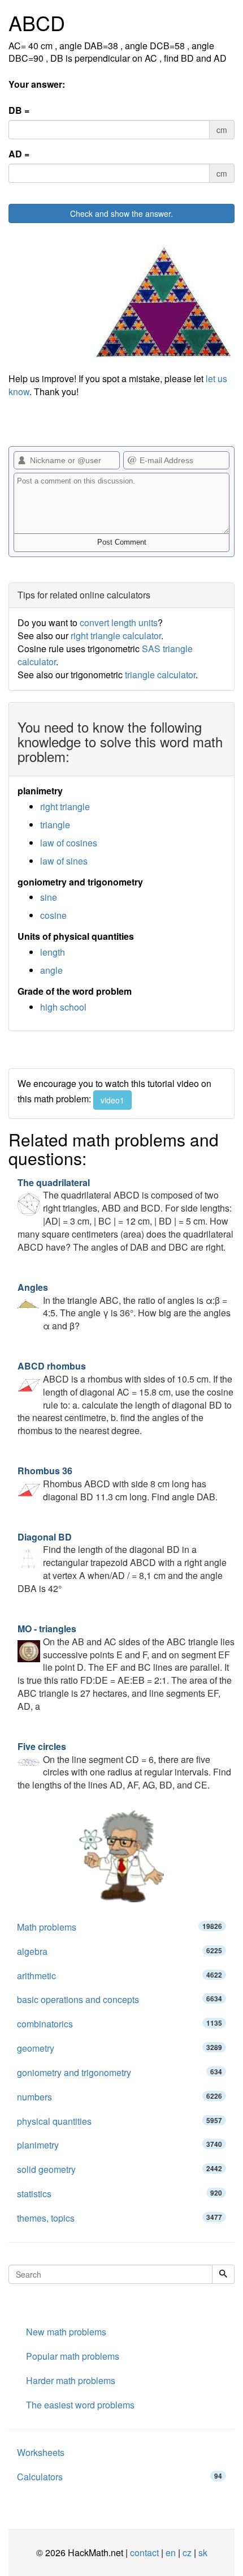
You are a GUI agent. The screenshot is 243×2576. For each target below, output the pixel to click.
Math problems (120, 1927)
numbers (120, 2097)
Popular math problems (73, 2356)
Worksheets (41, 2452)
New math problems (66, 2332)
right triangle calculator (116, 636)
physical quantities (120, 2121)
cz (187, 2553)
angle (51, 970)
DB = (19, 110)
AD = (19, 154)
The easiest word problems (80, 2405)
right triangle (65, 806)
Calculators (120, 2477)
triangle (55, 825)
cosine (53, 915)
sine (49, 897)
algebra (120, 1951)
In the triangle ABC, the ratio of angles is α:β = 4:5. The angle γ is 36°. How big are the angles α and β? (124, 1307)
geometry (120, 2048)
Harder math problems (71, 2380)
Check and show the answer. (121, 213)
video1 (112, 1100)
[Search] (223, 2274)
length (53, 952)
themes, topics (120, 2218)
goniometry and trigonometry (120, 2072)
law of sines (64, 861)
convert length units (119, 622)
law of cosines (69, 843)
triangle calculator (160, 675)
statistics (120, 2194)
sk (203, 2553)
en (171, 2553)
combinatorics (120, 2024)
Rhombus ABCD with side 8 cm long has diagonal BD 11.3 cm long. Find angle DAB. (118, 1484)
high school (63, 1007)
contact (144, 2553)
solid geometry (120, 2169)
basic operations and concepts (120, 1999)
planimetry (120, 2145)
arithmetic (120, 1976)
